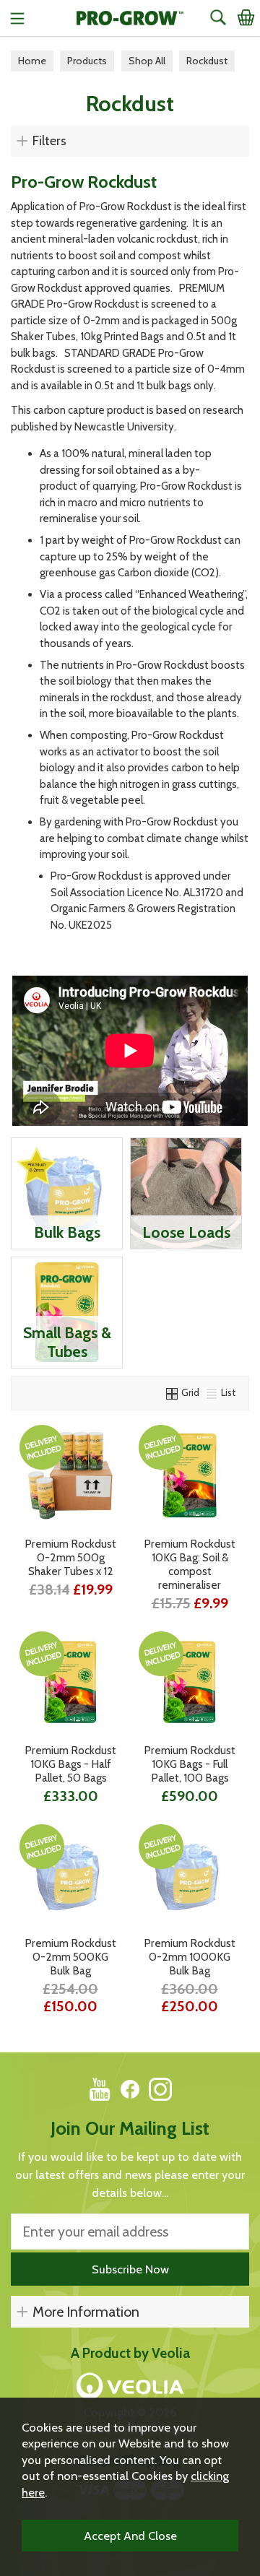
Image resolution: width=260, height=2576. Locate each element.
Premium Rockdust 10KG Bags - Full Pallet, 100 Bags (190, 1764)
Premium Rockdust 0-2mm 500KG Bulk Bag (70, 1957)
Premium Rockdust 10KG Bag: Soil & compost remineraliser (190, 1564)
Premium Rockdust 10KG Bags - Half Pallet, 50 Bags (70, 1764)
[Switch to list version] (212, 1392)
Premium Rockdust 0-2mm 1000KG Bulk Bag (190, 1957)
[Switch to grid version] (173, 1392)
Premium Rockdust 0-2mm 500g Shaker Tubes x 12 (70, 1557)
